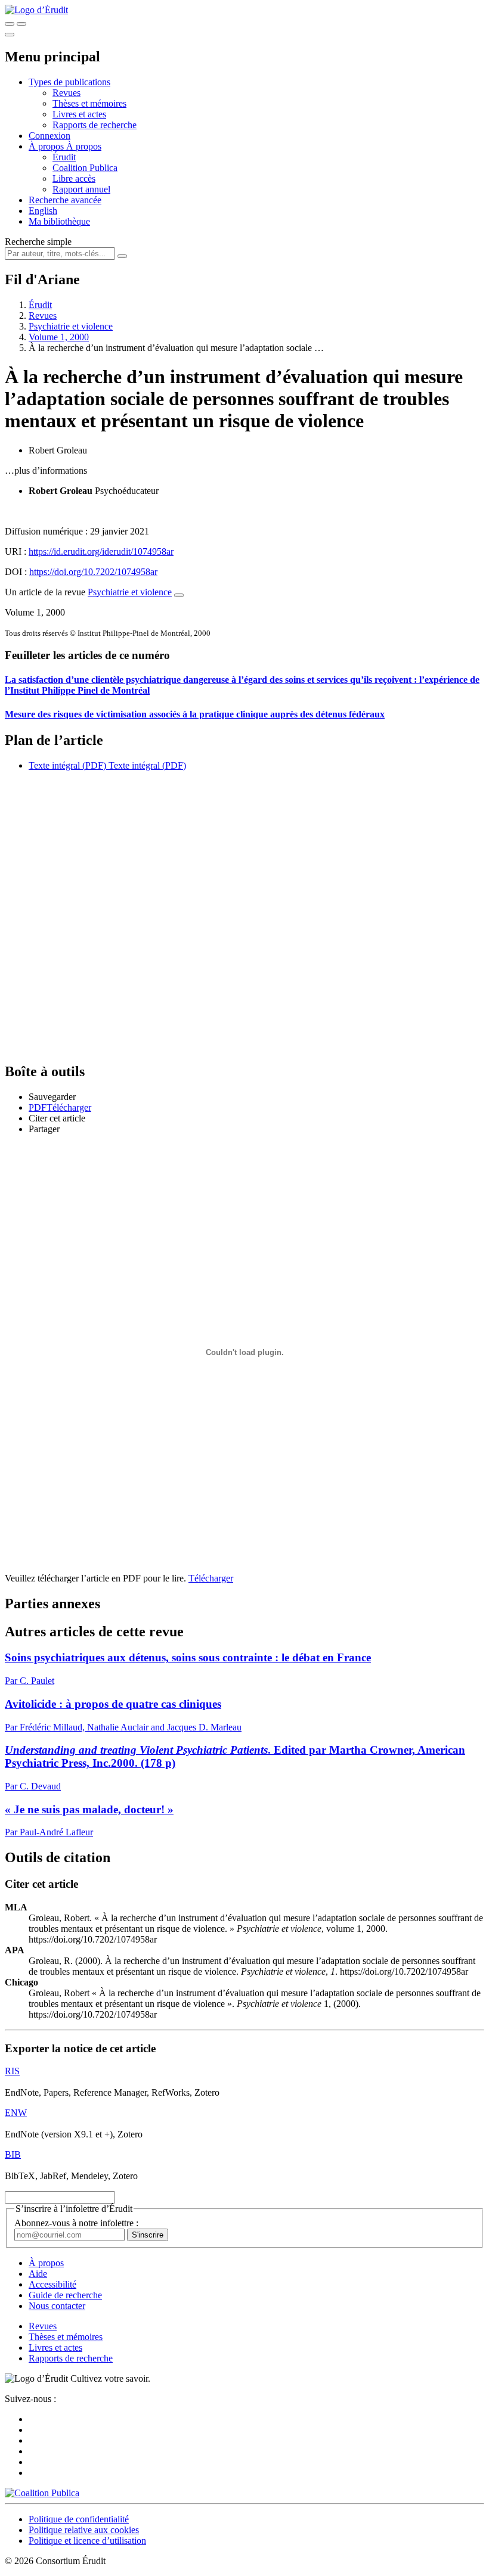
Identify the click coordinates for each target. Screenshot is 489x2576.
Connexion (49, 136)
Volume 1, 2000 (59, 337)
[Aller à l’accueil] (36, 10)
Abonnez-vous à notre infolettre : (76, 2223)
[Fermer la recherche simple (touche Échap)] (21, 24)
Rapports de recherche (95, 125)
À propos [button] (47, 146)
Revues (66, 93)
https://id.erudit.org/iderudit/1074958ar (101, 551)
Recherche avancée (65, 200)
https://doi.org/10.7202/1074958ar (93, 572)
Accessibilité (52, 2284)
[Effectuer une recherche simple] (10, 24)
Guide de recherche (65, 2295)
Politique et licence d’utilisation (87, 2541)
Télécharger (211, 1578)
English (43, 211)
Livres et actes (79, 114)
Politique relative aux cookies (84, 2530)
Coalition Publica (85, 168)
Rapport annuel (81, 189)
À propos (84, 146)
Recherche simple (38, 242)
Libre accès (74, 178)
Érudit (64, 157)
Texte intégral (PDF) (67, 765)
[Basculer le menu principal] (10, 35)
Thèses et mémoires (89, 103)
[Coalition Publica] (42, 2493)
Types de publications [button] (69, 82)
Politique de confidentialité (79, 2519)
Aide (38, 2274)
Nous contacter (57, 2306)
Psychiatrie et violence (71, 326)
